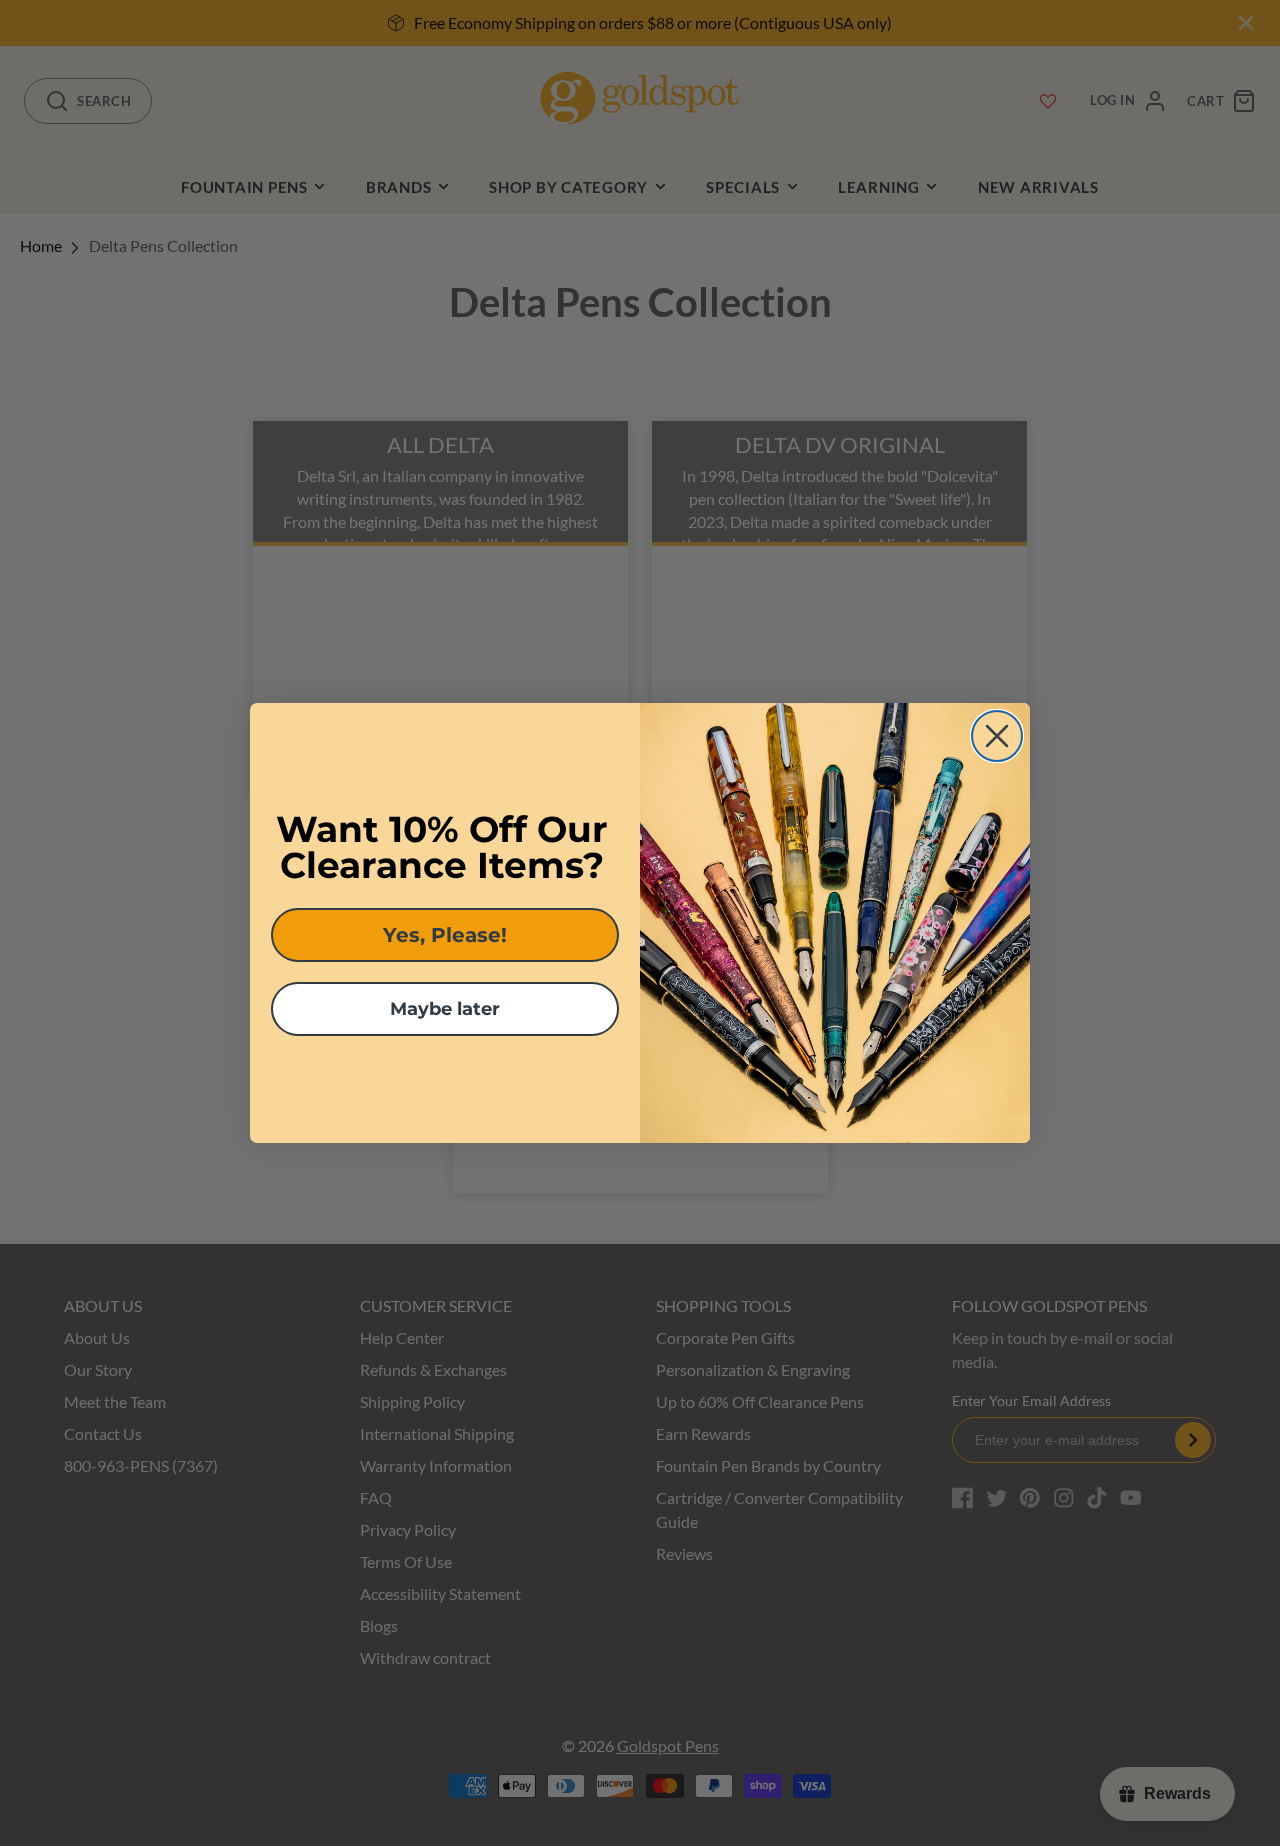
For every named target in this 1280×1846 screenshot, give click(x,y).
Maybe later (445, 1009)
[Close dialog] (997, 736)
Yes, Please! (445, 935)
